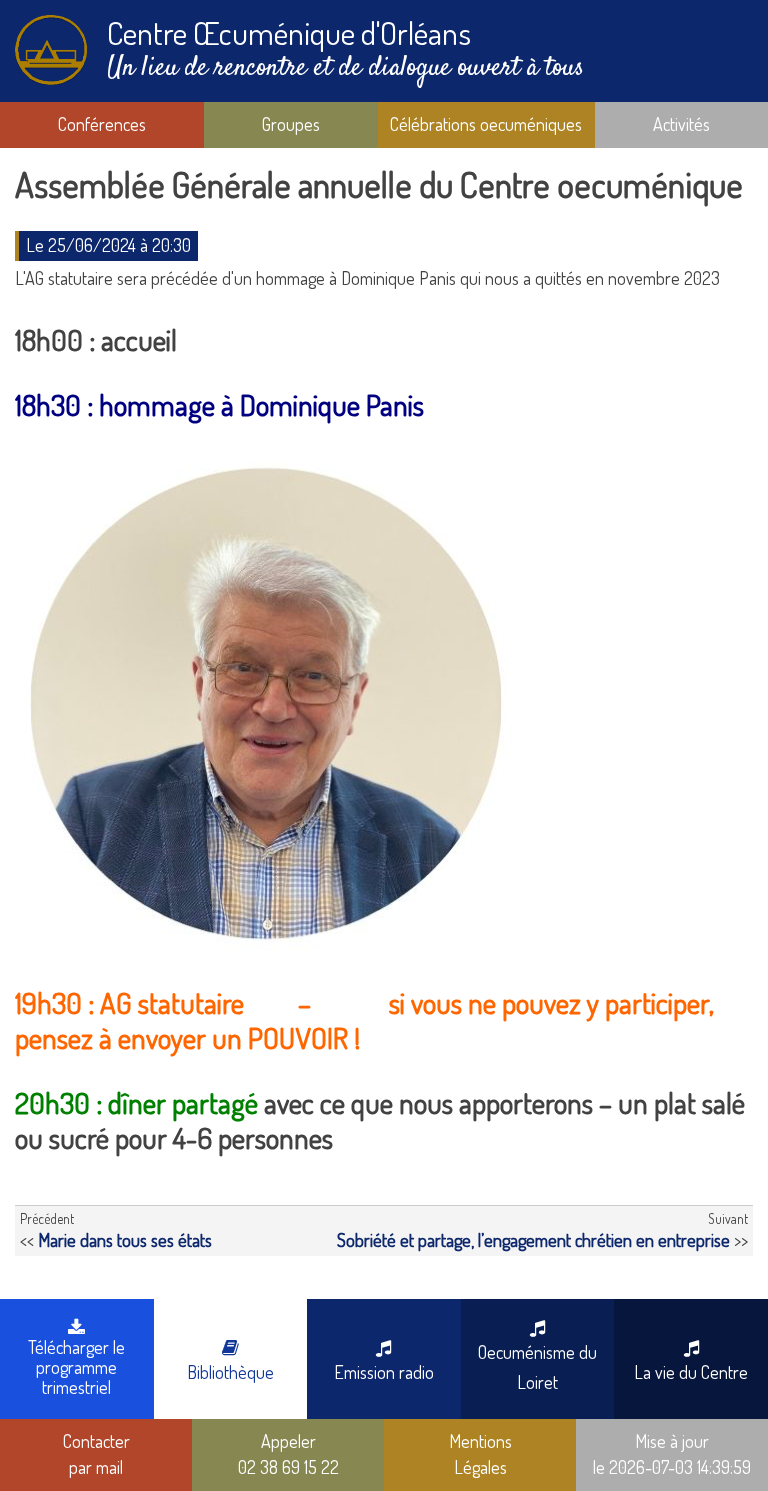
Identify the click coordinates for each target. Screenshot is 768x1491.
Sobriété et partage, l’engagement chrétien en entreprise (533, 1240)
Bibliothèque (230, 1372)
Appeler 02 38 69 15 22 (288, 1454)
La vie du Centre (691, 1372)
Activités (681, 124)
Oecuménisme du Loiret (537, 1367)
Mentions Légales (480, 1454)
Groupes (291, 124)
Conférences (102, 124)
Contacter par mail (96, 1454)
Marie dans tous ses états (125, 1240)
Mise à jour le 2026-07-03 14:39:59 (672, 1454)
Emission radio (384, 1372)
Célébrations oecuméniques (486, 124)
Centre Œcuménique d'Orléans (289, 32)
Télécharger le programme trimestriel (76, 1367)
